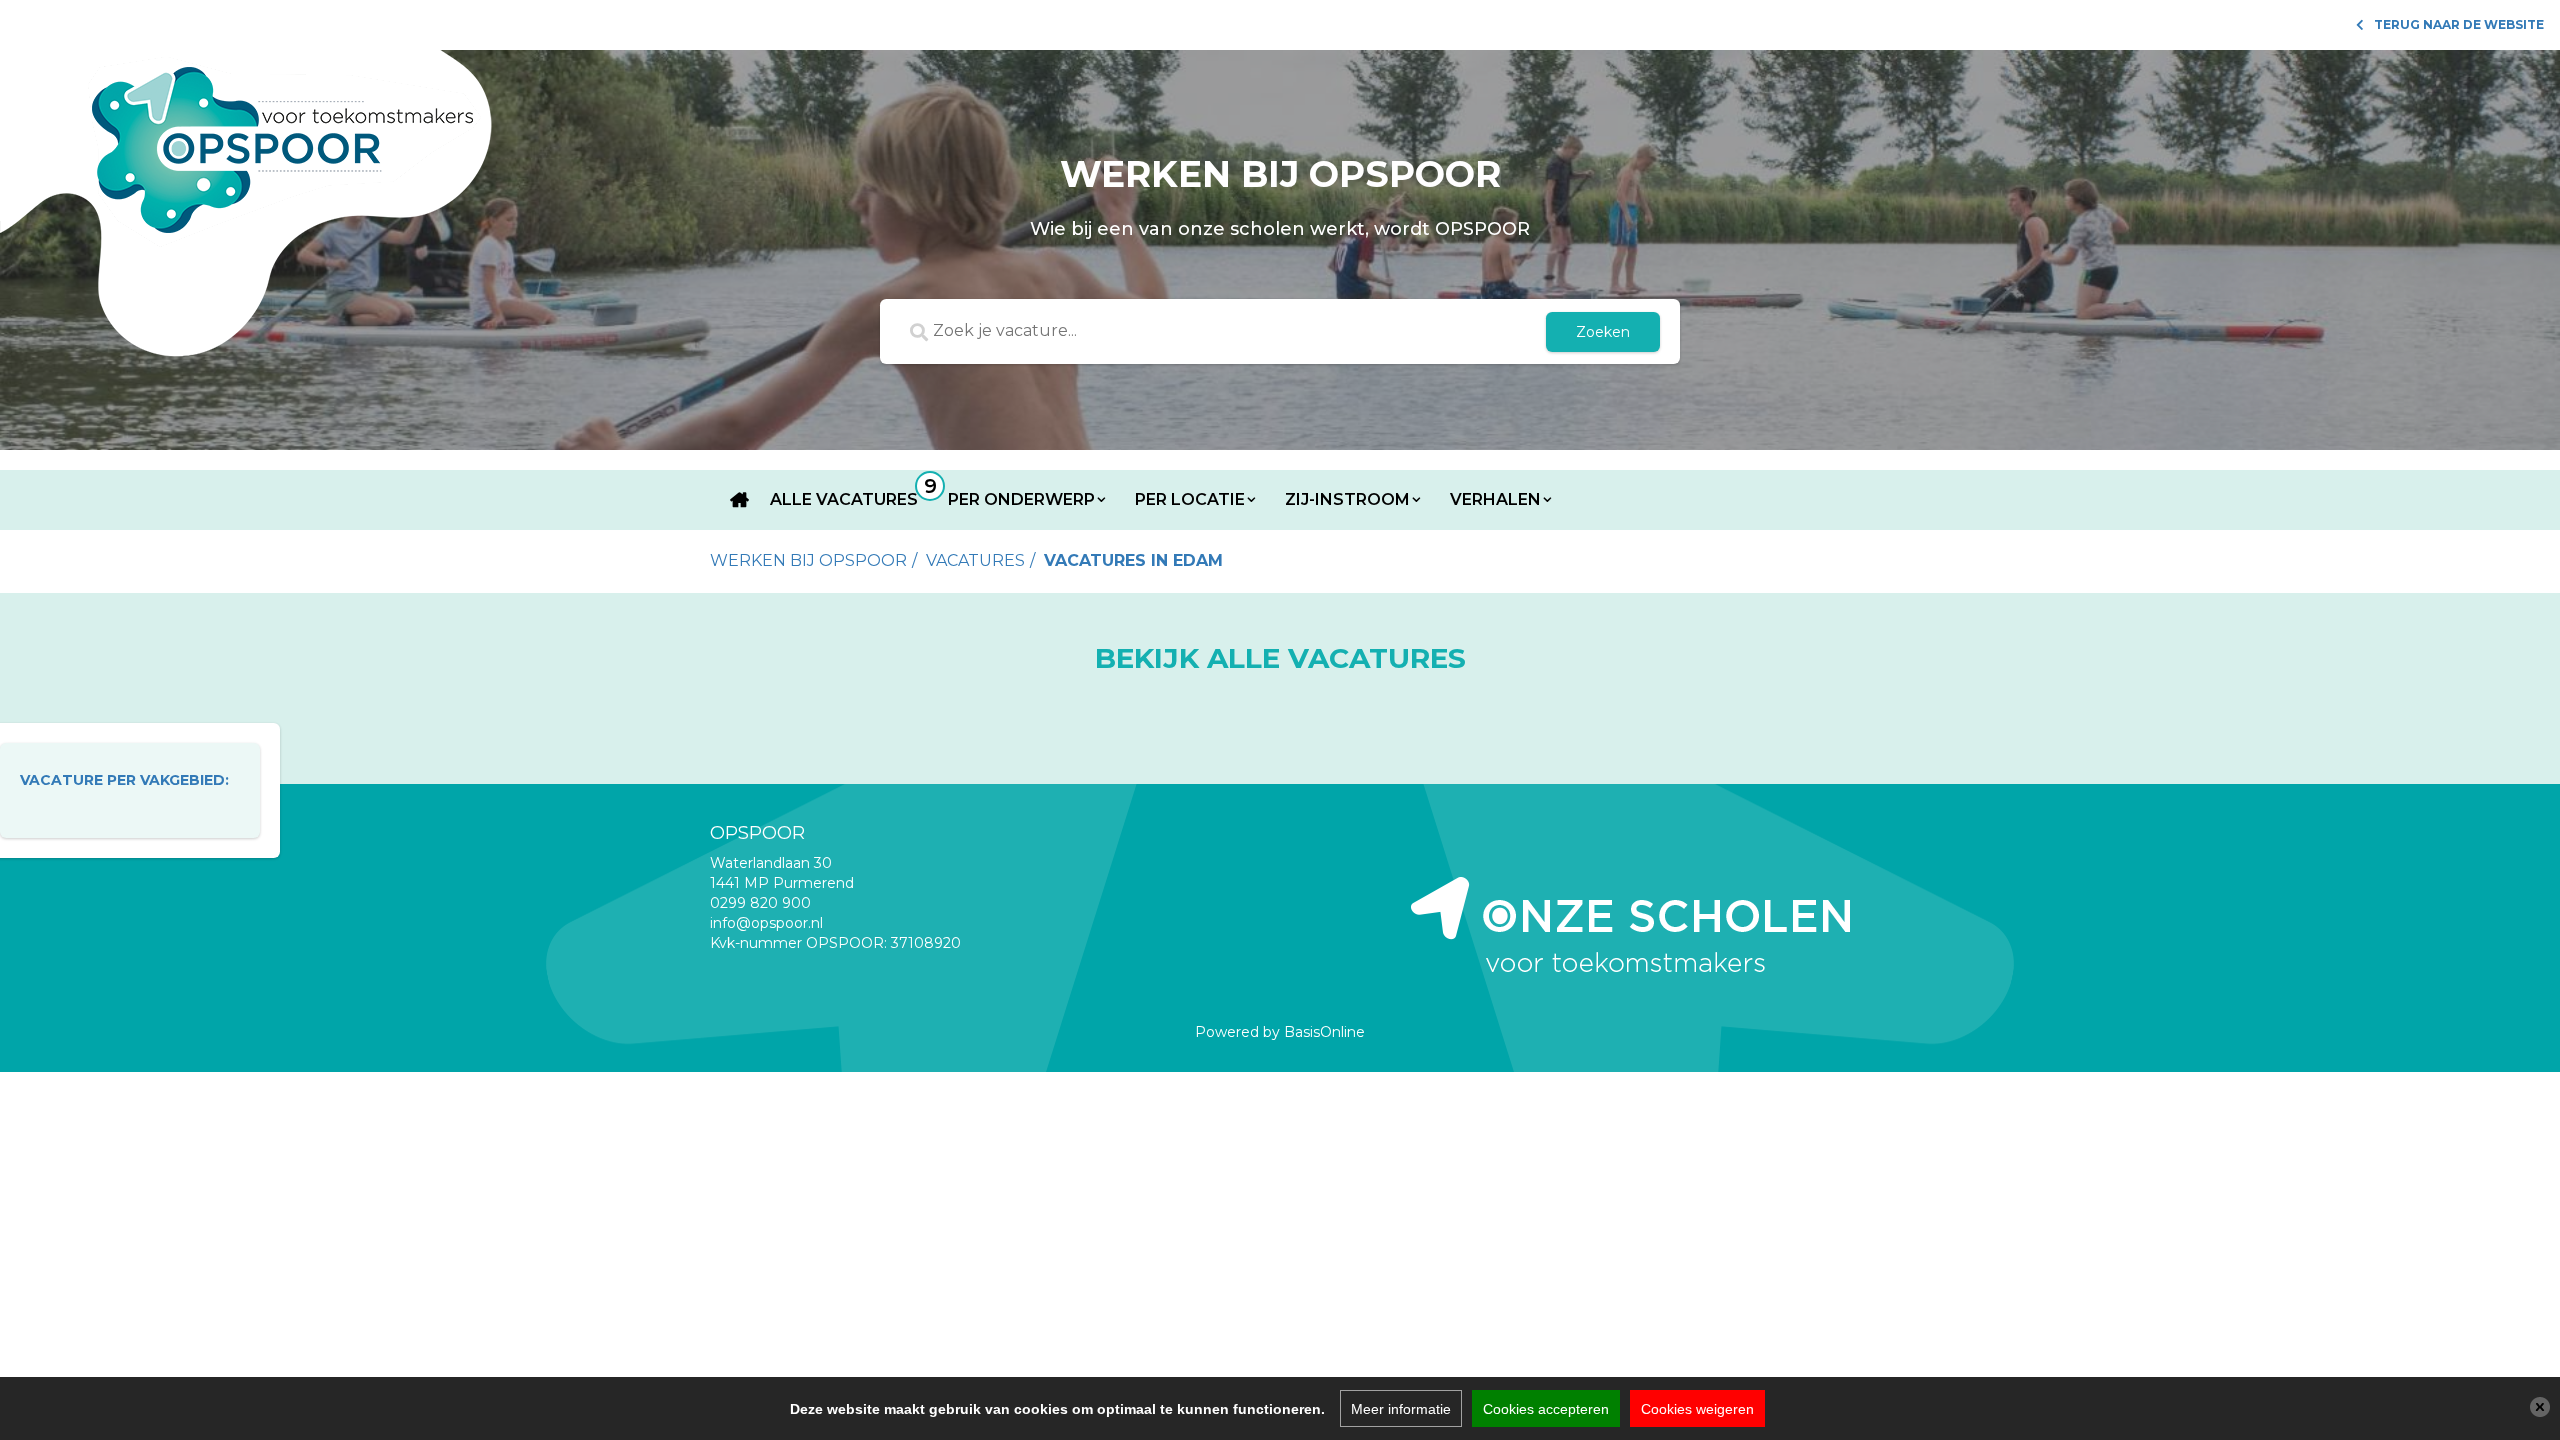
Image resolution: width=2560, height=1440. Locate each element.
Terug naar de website (2459, 24)
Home (740, 500)
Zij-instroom (1347, 499)
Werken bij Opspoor (808, 560)
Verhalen (1495, 499)
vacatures (975, 560)
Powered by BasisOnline (1280, 1032)
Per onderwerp (1021, 499)
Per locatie (1190, 499)
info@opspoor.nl (766, 923)
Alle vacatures (844, 499)
